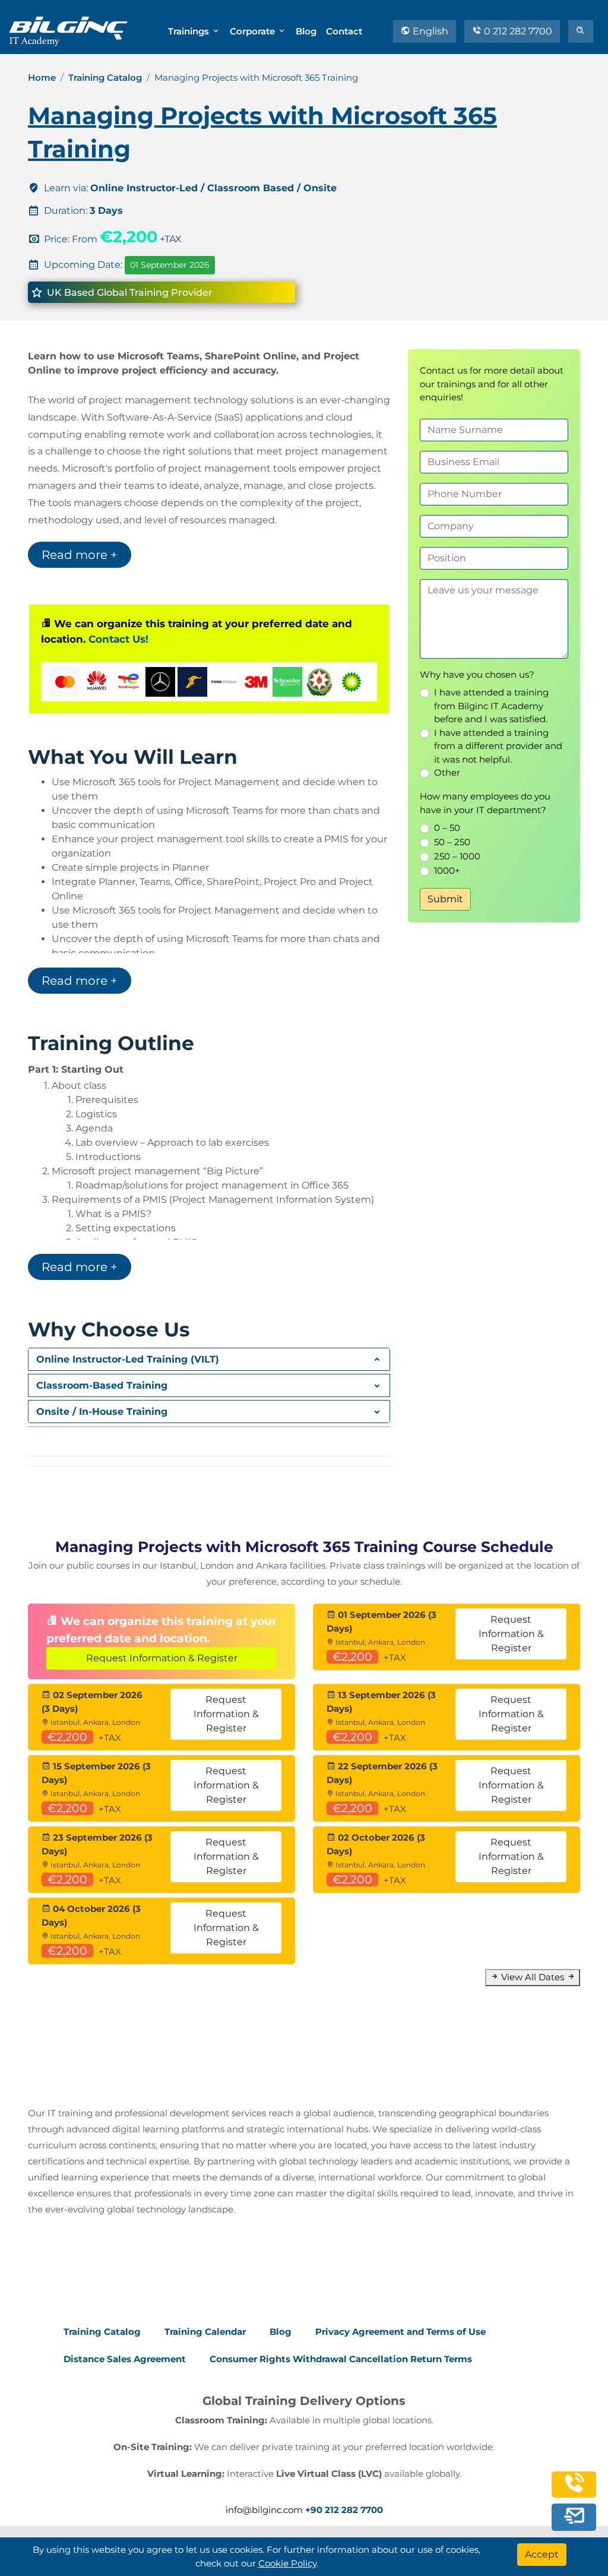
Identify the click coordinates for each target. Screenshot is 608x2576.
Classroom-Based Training (102, 1385)
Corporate (254, 31)
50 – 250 (452, 842)
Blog (306, 31)
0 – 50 (447, 828)
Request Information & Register (162, 1658)
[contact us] (574, 2515)
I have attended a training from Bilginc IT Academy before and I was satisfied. (491, 706)
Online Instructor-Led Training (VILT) (128, 1359)
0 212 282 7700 (517, 31)
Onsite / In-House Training (102, 1412)
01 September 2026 (170, 265)
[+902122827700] (574, 2488)
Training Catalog (105, 78)
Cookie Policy (287, 2563)
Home (42, 78)
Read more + (80, 555)
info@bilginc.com (264, 2510)
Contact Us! (118, 639)
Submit (445, 899)
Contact (344, 31)
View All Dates (533, 1977)
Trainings (190, 31)
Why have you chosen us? (477, 674)
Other (447, 772)
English (429, 31)
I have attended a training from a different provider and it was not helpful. (498, 746)
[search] (581, 31)
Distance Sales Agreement (125, 2359)
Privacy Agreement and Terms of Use (400, 2332)
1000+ (447, 870)
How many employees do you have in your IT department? (485, 803)
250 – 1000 (457, 856)
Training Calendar (205, 2332)
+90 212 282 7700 (344, 2510)
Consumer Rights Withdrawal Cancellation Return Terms (341, 2359)
